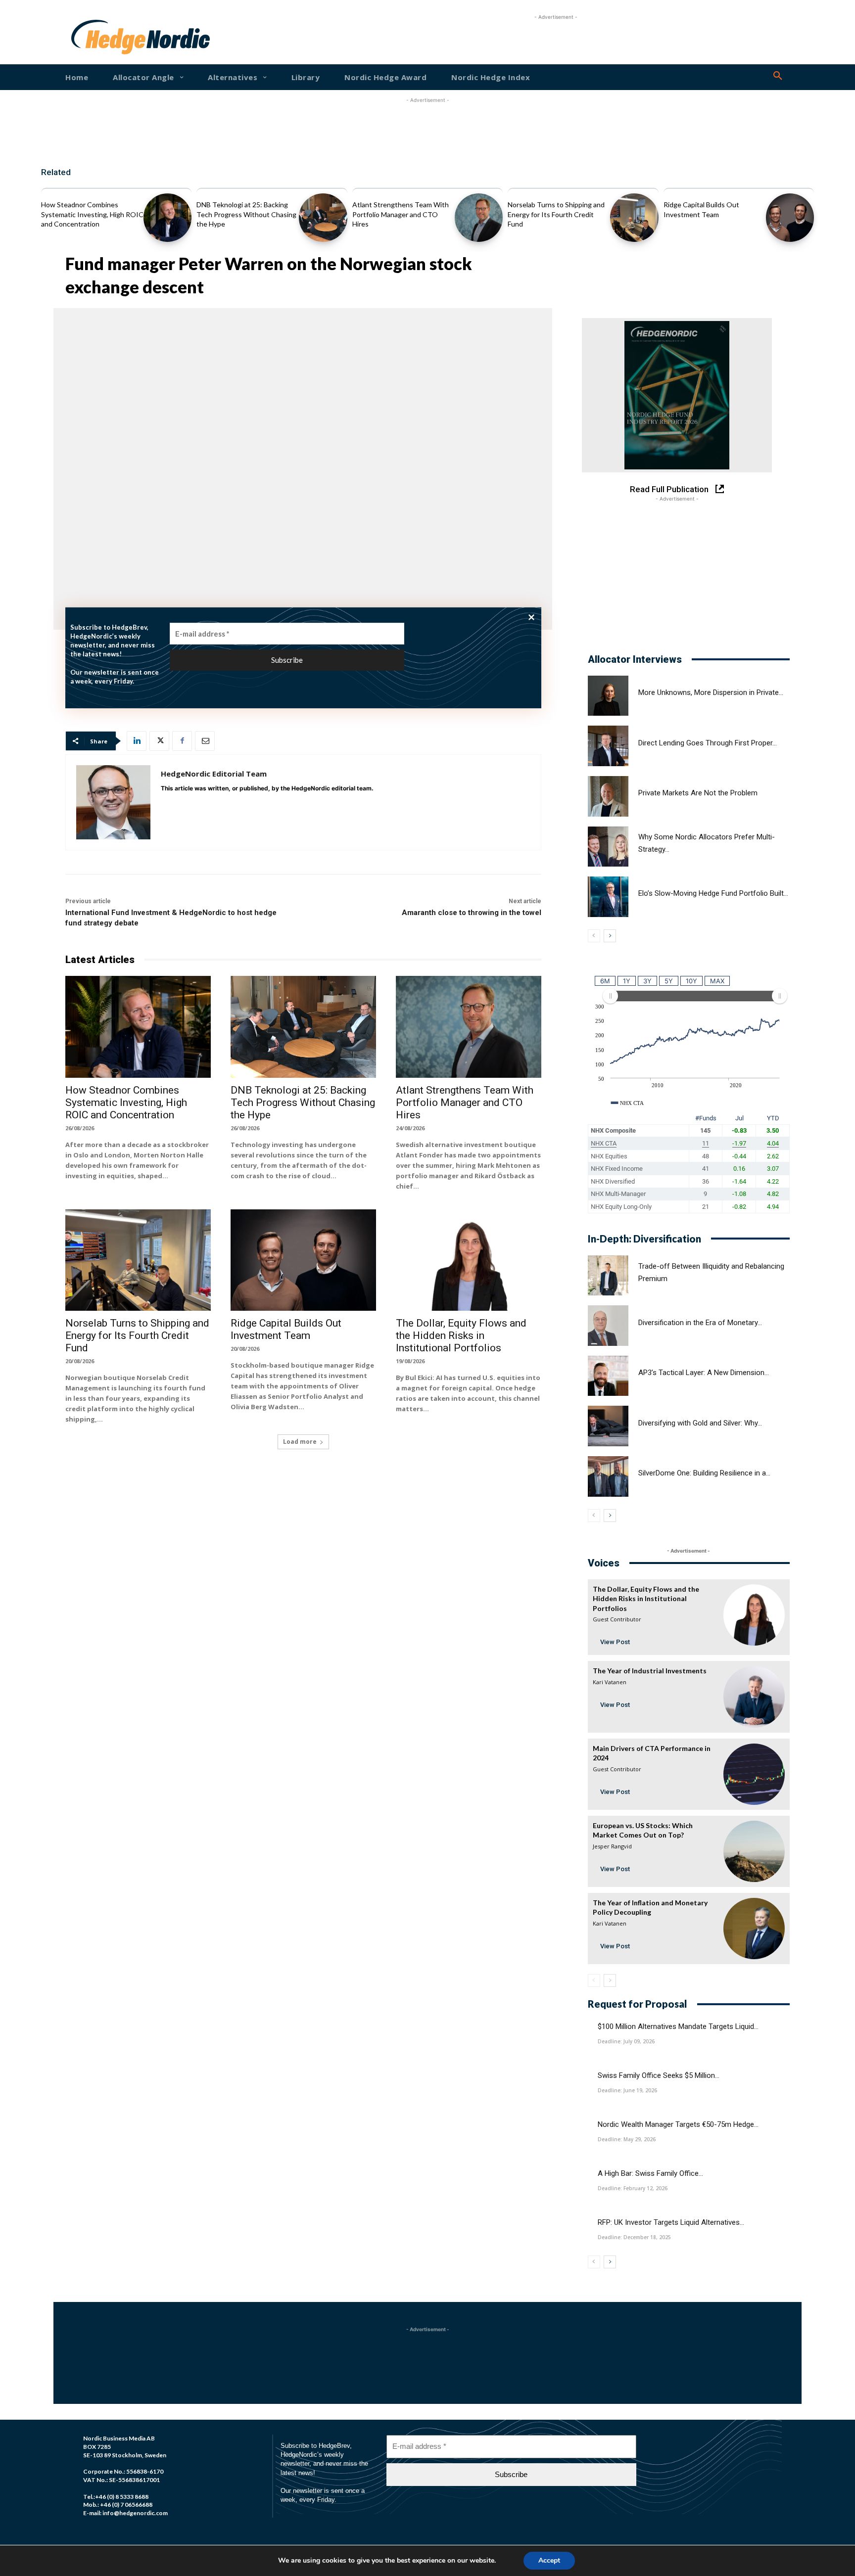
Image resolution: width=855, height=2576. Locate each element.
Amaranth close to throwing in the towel (472, 913)
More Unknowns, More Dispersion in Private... (711, 692)
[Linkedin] (137, 741)
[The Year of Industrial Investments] (754, 1697)
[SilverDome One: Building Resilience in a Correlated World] (608, 1476)
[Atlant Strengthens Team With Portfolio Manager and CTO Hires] (479, 217)
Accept (549, 2560)
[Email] (205, 741)
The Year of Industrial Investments (650, 1671)
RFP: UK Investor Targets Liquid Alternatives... (671, 2222)
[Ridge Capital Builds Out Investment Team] (790, 217)
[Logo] (103, 37)
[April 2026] (677, 395)
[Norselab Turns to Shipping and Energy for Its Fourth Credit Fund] (634, 217)
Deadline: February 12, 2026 (633, 2188)
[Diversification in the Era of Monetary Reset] (608, 1326)
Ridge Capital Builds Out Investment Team (286, 1329)
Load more (300, 1442)
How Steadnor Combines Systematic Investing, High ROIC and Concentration (92, 214)
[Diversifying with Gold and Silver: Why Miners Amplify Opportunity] (608, 1426)
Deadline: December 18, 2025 (634, 2237)
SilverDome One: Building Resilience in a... (704, 1473)
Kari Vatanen (610, 1682)
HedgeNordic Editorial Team (214, 774)
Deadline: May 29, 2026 (627, 2139)
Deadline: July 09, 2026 (626, 2041)
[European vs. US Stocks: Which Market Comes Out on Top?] (754, 1851)
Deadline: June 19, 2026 (627, 2090)
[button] (778, 76)
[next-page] (610, 936)
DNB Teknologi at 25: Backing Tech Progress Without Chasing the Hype (246, 214)
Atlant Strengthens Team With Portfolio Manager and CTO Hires (401, 214)
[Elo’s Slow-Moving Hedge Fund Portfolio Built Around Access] (608, 897)
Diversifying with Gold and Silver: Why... (700, 1423)
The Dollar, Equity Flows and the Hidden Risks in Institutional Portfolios (461, 1335)
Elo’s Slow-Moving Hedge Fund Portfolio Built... (713, 893)
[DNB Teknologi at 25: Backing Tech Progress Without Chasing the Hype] (323, 217)
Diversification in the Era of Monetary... (700, 1323)
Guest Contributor (617, 1619)
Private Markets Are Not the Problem (698, 793)
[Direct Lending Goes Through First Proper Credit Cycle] (608, 746)
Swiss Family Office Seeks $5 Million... (659, 2075)
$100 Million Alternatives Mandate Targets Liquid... (678, 2026)
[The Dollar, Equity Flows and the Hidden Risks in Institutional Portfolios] (469, 1260)
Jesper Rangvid (612, 1846)
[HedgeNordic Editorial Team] (113, 802)
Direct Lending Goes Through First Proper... (708, 743)
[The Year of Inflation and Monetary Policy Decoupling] (754, 1929)
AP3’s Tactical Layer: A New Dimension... (704, 1373)
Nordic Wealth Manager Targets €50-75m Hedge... (678, 2124)
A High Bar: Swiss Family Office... (650, 2173)
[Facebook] (182, 741)
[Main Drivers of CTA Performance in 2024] (754, 1774)
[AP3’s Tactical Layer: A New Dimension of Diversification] (608, 1376)
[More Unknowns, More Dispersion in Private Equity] (608, 696)
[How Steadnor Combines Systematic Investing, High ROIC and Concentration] (167, 217)
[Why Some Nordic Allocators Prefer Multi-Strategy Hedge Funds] (608, 847)
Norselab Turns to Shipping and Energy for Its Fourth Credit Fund (556, 214)
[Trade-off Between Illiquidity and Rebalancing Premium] (608, 1276)
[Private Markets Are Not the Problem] (608, 796)
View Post (615, 1642)
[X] (159, 741)
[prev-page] (594, 936)
